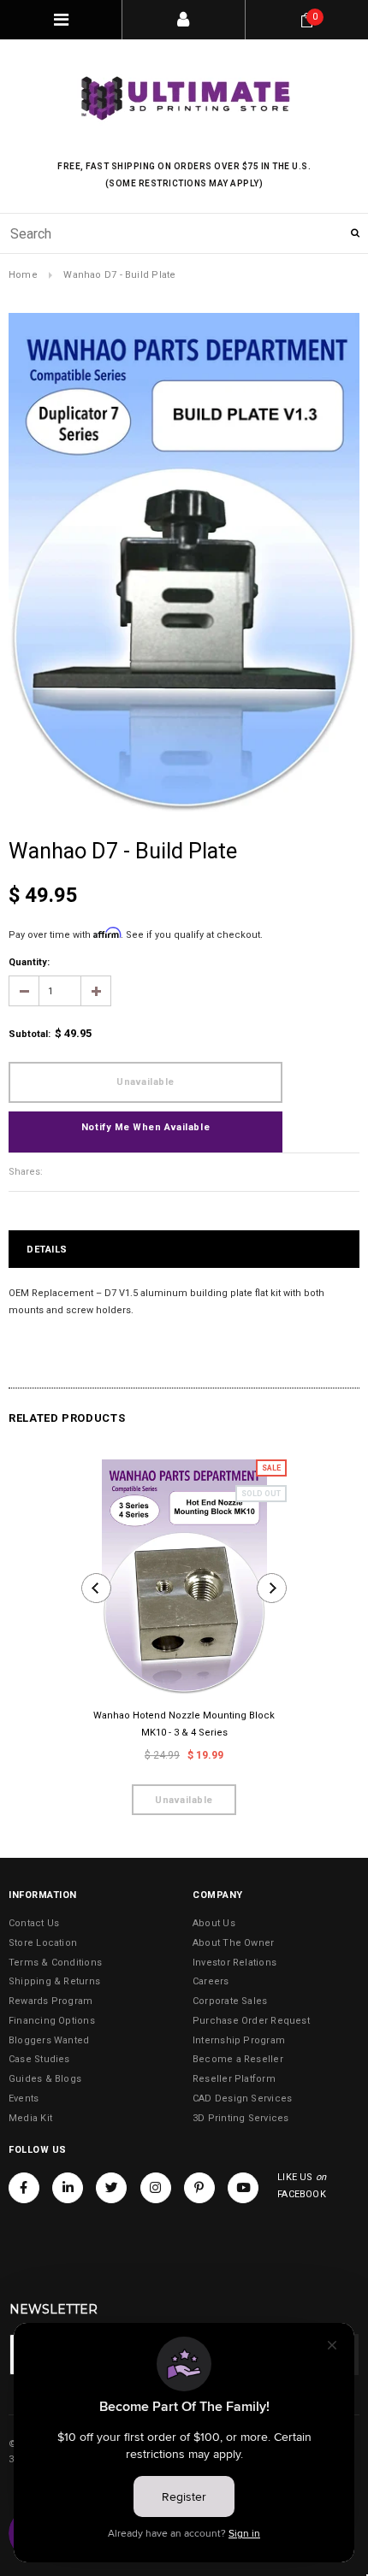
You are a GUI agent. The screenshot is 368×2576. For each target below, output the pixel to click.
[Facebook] (24, 2188)
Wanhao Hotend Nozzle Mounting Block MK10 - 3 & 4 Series (184, 1724)
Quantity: (29, 962)
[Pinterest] (199, 2188)
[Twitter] (111, 2188)
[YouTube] (243, 2188)
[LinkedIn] (68, 2188)
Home (23, 275)
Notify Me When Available (145, 1127)
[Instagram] (156, 2188)
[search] (184, 233)
